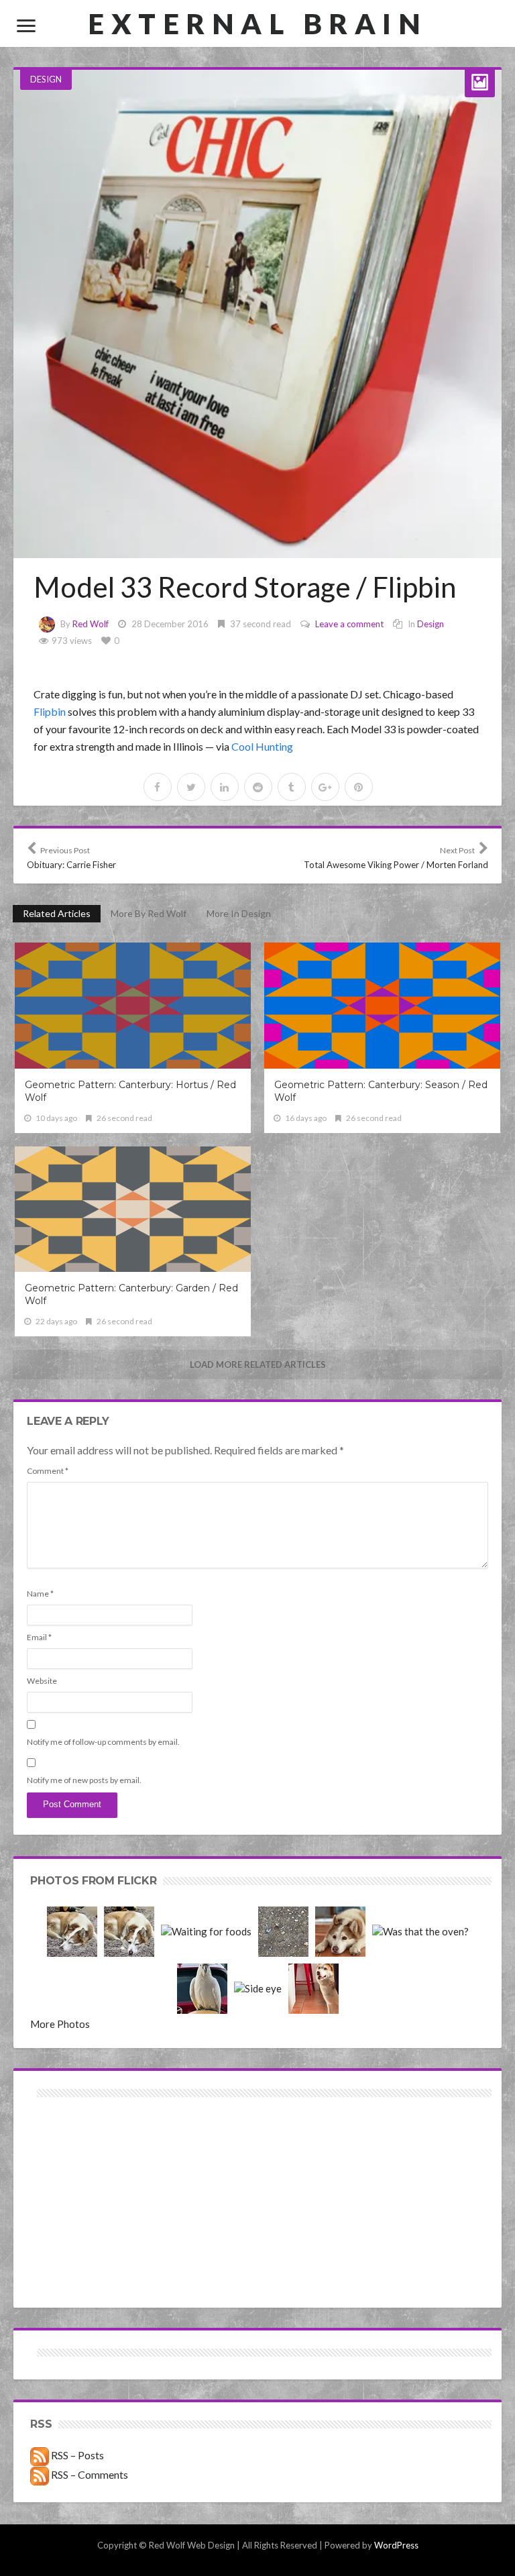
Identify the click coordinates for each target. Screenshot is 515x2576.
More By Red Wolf (149, 913)
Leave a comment (349, 624)
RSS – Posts (76, 2455)
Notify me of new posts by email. (84, 1780)
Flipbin (50, 711)
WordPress (396, 2545)
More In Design (239, 913)
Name (40, 1594)
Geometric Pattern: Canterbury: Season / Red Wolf (381, 1091)
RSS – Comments (89, 2474)
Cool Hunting (262, 746)
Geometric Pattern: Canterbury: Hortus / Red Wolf (130, 1091)
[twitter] (191, 787)
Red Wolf (91, 624)
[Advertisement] (146, 2148)
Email (39, 1637)
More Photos (60, 2024)
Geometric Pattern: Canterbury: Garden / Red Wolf (131, 1294)
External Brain (257, 23)
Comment (48, 1471)
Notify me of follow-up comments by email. (103, 1742)
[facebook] (158, 787)
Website (42, 1681)
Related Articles (57, 913)
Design (46, 79)
